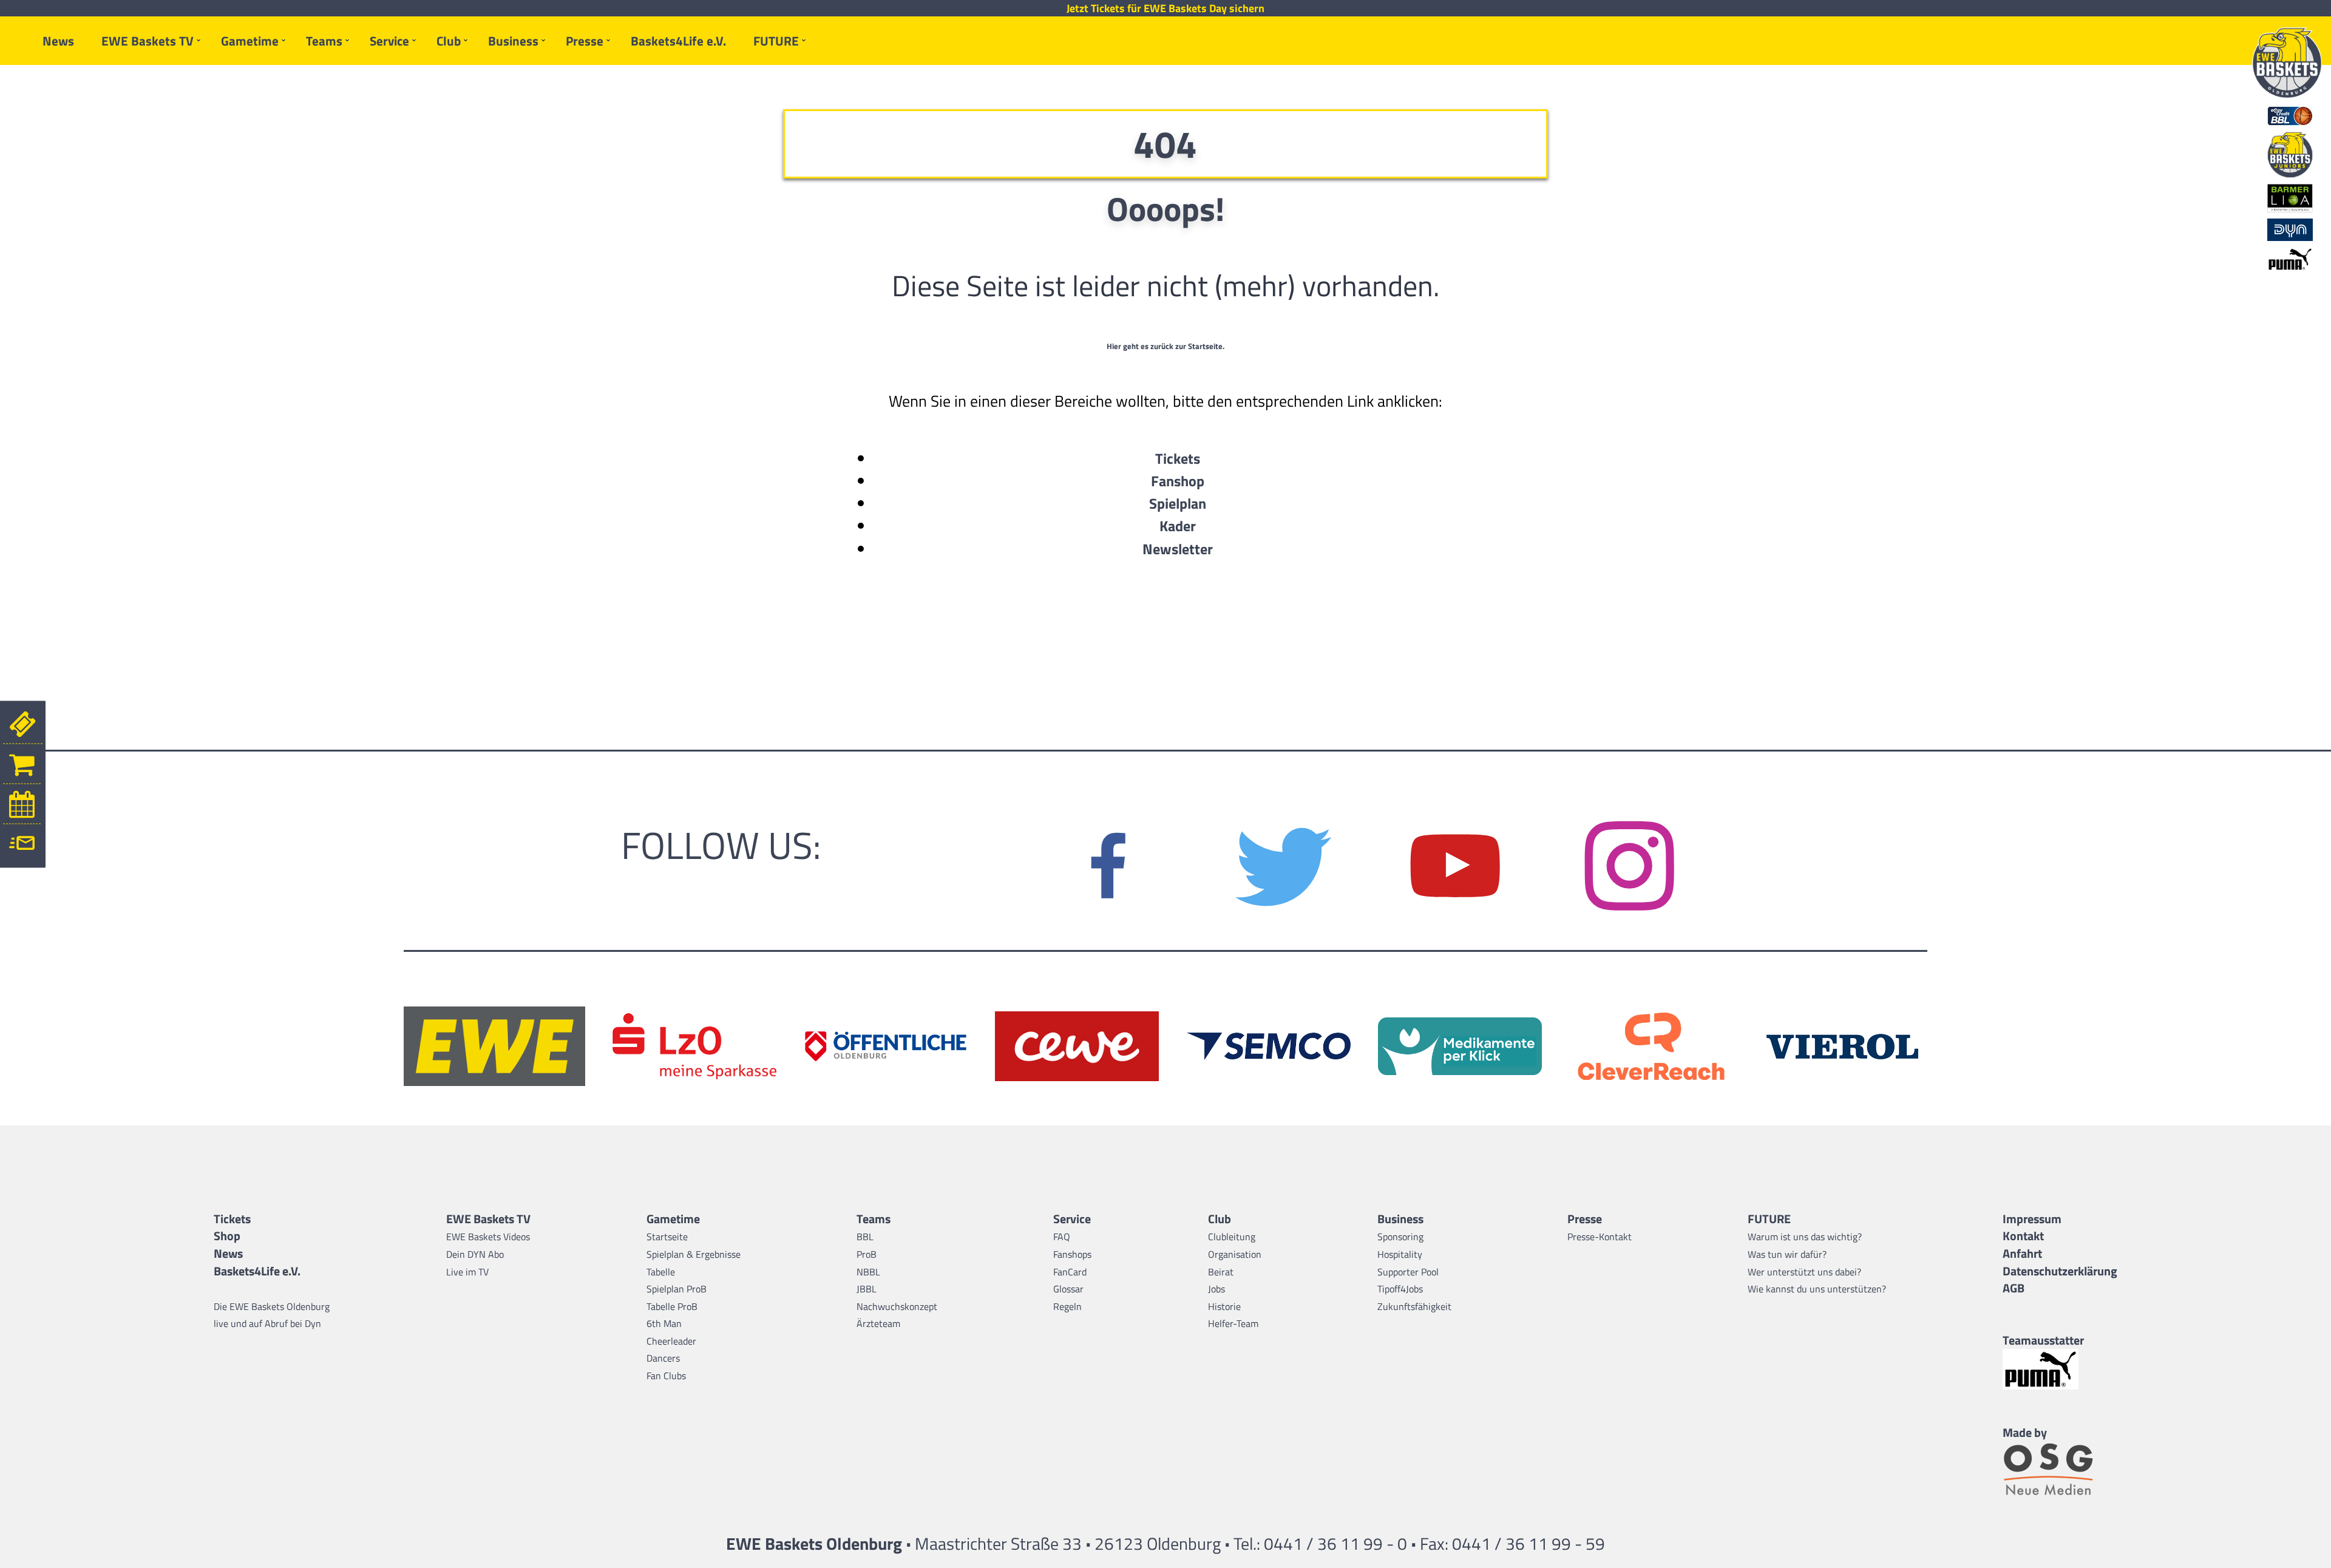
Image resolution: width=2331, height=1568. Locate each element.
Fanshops (1072, 1254)
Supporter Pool (1408, 1272)
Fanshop (1178, 481)
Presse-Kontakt (1600, 1237)
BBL (865, 1237)
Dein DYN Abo (475, 1254)
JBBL (867, 1289)
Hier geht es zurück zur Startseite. (1165, 346)
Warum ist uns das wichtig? (1805, 1237)
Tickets (1178, 458)
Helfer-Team (1233, 1323)
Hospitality (1400, 1254)
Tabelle (661, 1272)
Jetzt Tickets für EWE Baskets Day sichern (1165, 8)
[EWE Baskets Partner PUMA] (2060, 1369)
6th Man (664, 1323)
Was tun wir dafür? (1787, 1254)
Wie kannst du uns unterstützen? (1817, 1289)
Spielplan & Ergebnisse (694, 1254)
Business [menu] (513, 41)
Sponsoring (1400, 1237)
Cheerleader (671, 1341)
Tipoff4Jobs (1400, 1289)
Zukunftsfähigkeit (1414, 1306)
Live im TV (467, 1272)
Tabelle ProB (672, 1306)
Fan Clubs (666, 1376)
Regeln (1067, 1306)
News (58, 41)
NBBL (868, 1272)
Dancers (663, 1358)
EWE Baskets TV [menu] (148, 41)
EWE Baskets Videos (488, 1237)
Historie (1224, 1306)
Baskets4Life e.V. (678, 41)
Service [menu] (389, 41)
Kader (1178, 526)
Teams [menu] (324, 41)
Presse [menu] (585, 41)
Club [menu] (449, 41)
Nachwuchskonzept (897, 1306)
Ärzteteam (878, 1323)
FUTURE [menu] (776, 41)
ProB (867, 1254)
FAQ (1062, 1237)
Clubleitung (1232, 1237)
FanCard (1070, 1272)
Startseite (667, 1237)
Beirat (1221, 1272)
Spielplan (1178, 503)
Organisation (1235, 1254)
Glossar (1068, 1289)
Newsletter (1178, 549)
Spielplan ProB (677, 1289)
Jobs (1216, 1289)
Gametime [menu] (250, 41)
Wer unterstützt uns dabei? (1804, 1272)
